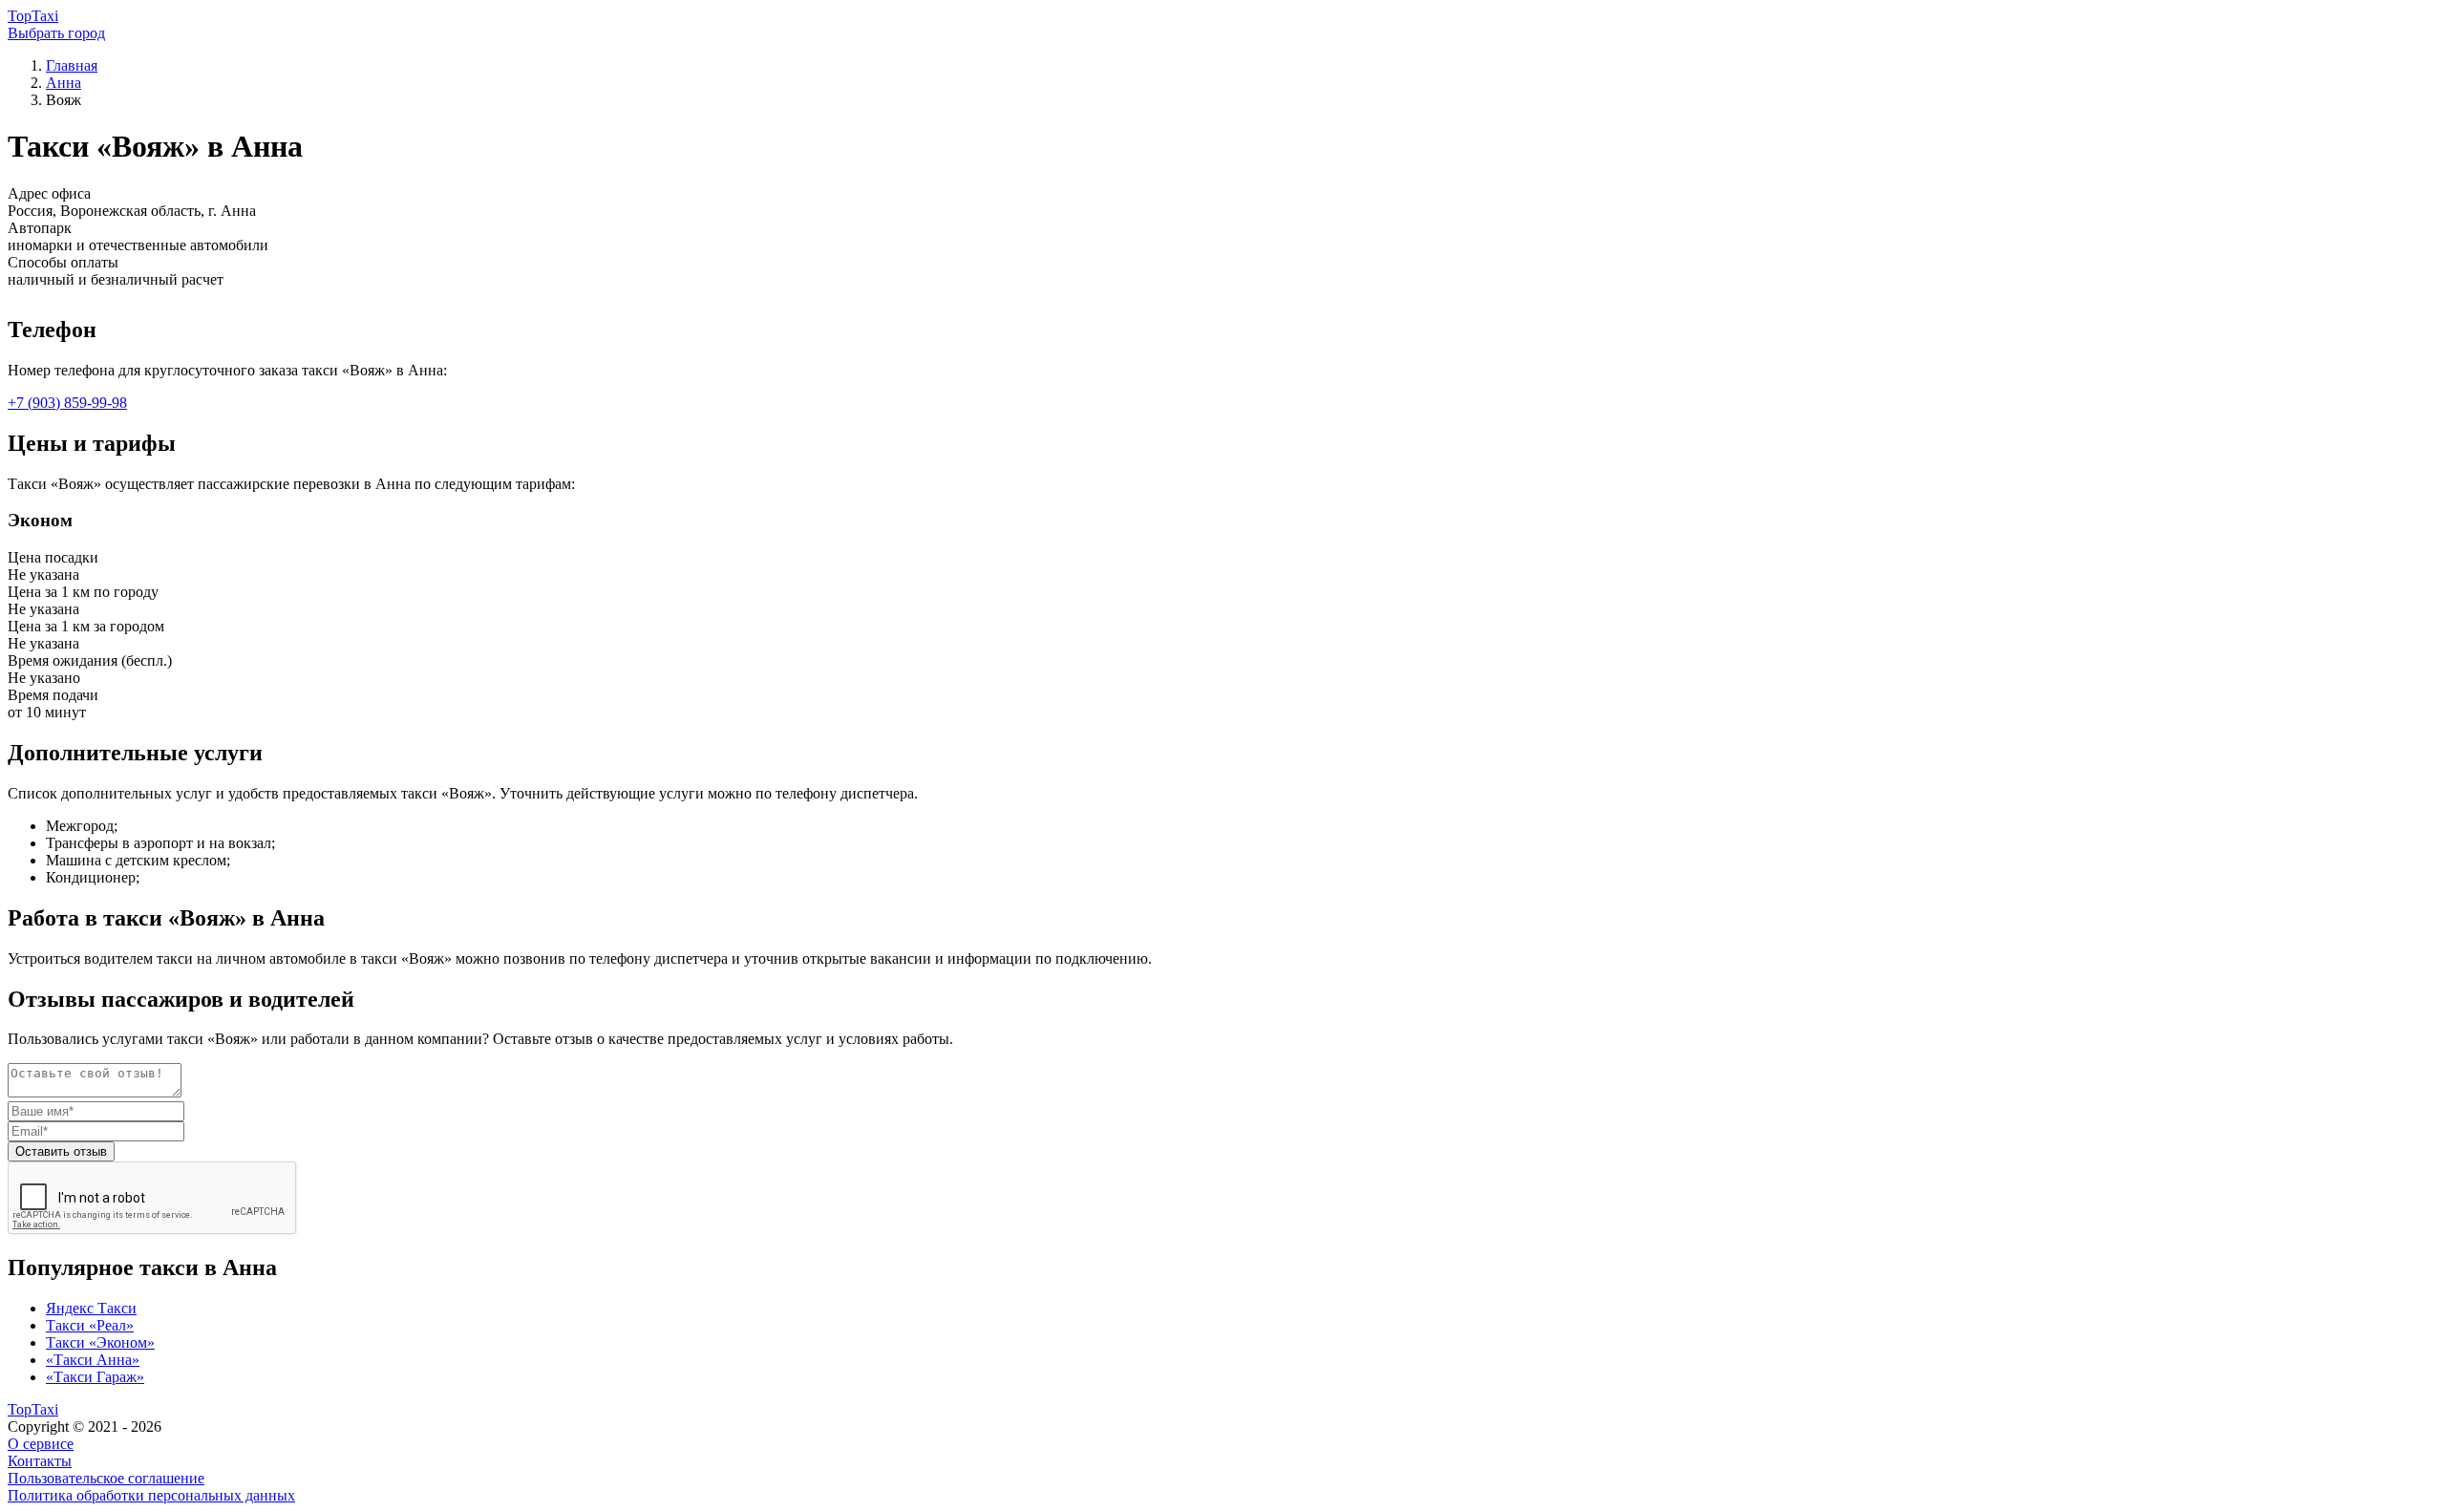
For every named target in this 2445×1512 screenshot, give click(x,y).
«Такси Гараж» (95, 1377)
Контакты (40, 1461)
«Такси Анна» (93, 1360)
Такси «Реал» (90, 1325)
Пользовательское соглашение (106, 1478)
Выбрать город (56, 33)
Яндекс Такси (91, 1308)
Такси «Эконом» (100, 1342)
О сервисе (41, 1444)
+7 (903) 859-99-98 (67, 403)
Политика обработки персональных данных (151, 1495)
